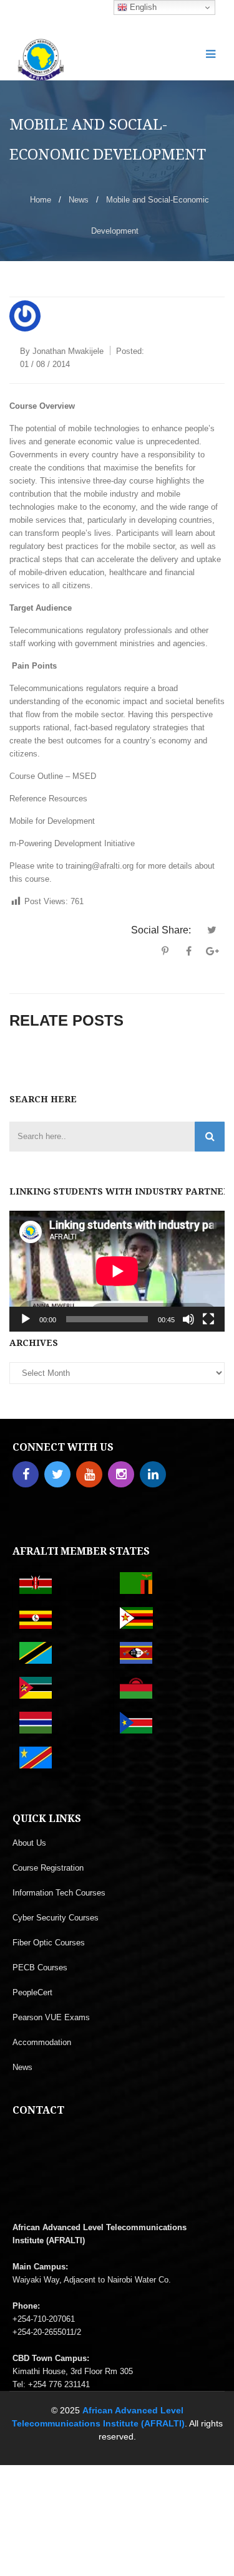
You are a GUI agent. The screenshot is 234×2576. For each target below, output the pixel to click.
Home (41, 200)
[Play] (26, 1319)
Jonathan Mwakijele (68, 351)
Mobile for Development (52, 821)
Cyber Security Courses (56, 1918)
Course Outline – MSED (53, 776)
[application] (117, 1271)
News (79, 200)
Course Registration (48, 1868)
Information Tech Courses (59, 1893)
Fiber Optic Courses (49, 1943)
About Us (29, 1843)
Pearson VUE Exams (51, 2017)
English (142, 7)
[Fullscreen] (208, 1319)
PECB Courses (40, 1968)
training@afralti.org (101, 866)
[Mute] (188, 1319)
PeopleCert (32, 1992)
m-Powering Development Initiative (72, 843)
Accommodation (42, 2042)
